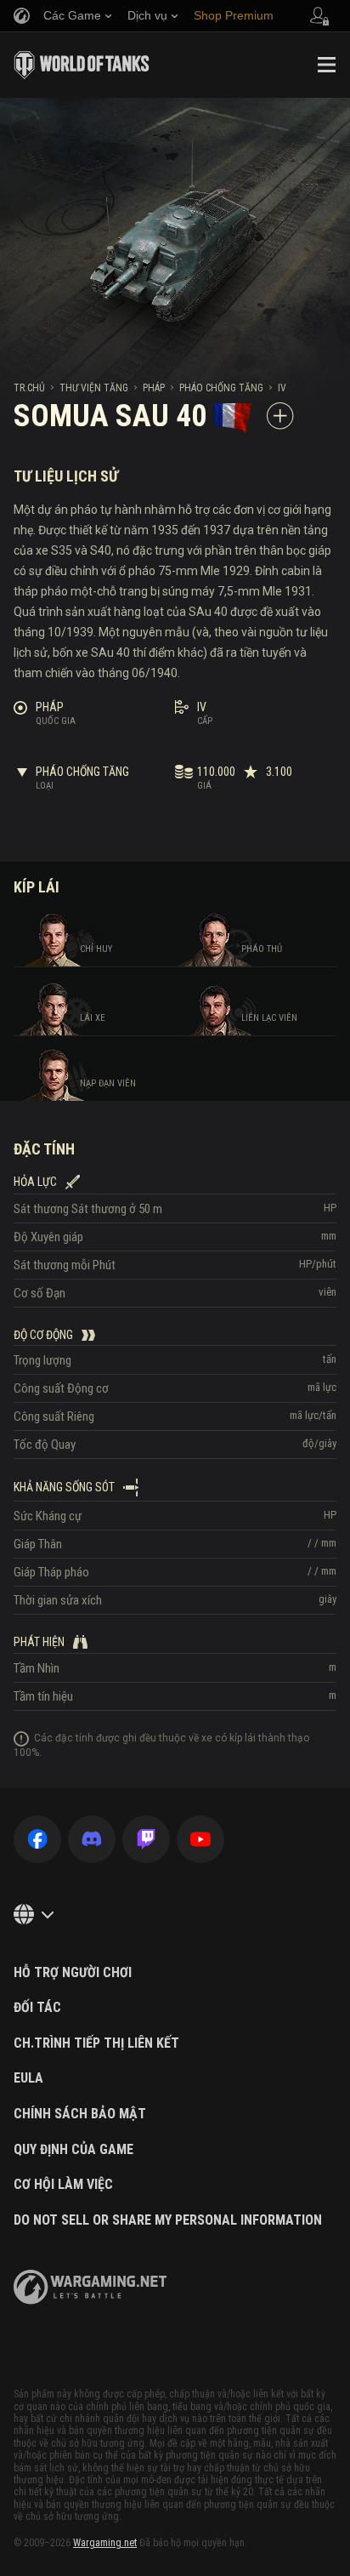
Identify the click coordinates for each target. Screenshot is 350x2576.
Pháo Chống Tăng (221, 388)
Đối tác (37, 2008)
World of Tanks (82, 65)
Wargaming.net (105, 2543)
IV (282, 388)
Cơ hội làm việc (63, 2185)
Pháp (154, 388)
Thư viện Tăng (94, 388)
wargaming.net (90, 2287)
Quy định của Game (73, 2150)
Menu (326, 65)
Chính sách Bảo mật (80, 2114)
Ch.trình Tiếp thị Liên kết (96, 2043)
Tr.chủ (29, 388)
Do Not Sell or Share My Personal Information (168, 2220)
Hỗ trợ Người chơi (73, 1973)
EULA (28, 2078)
